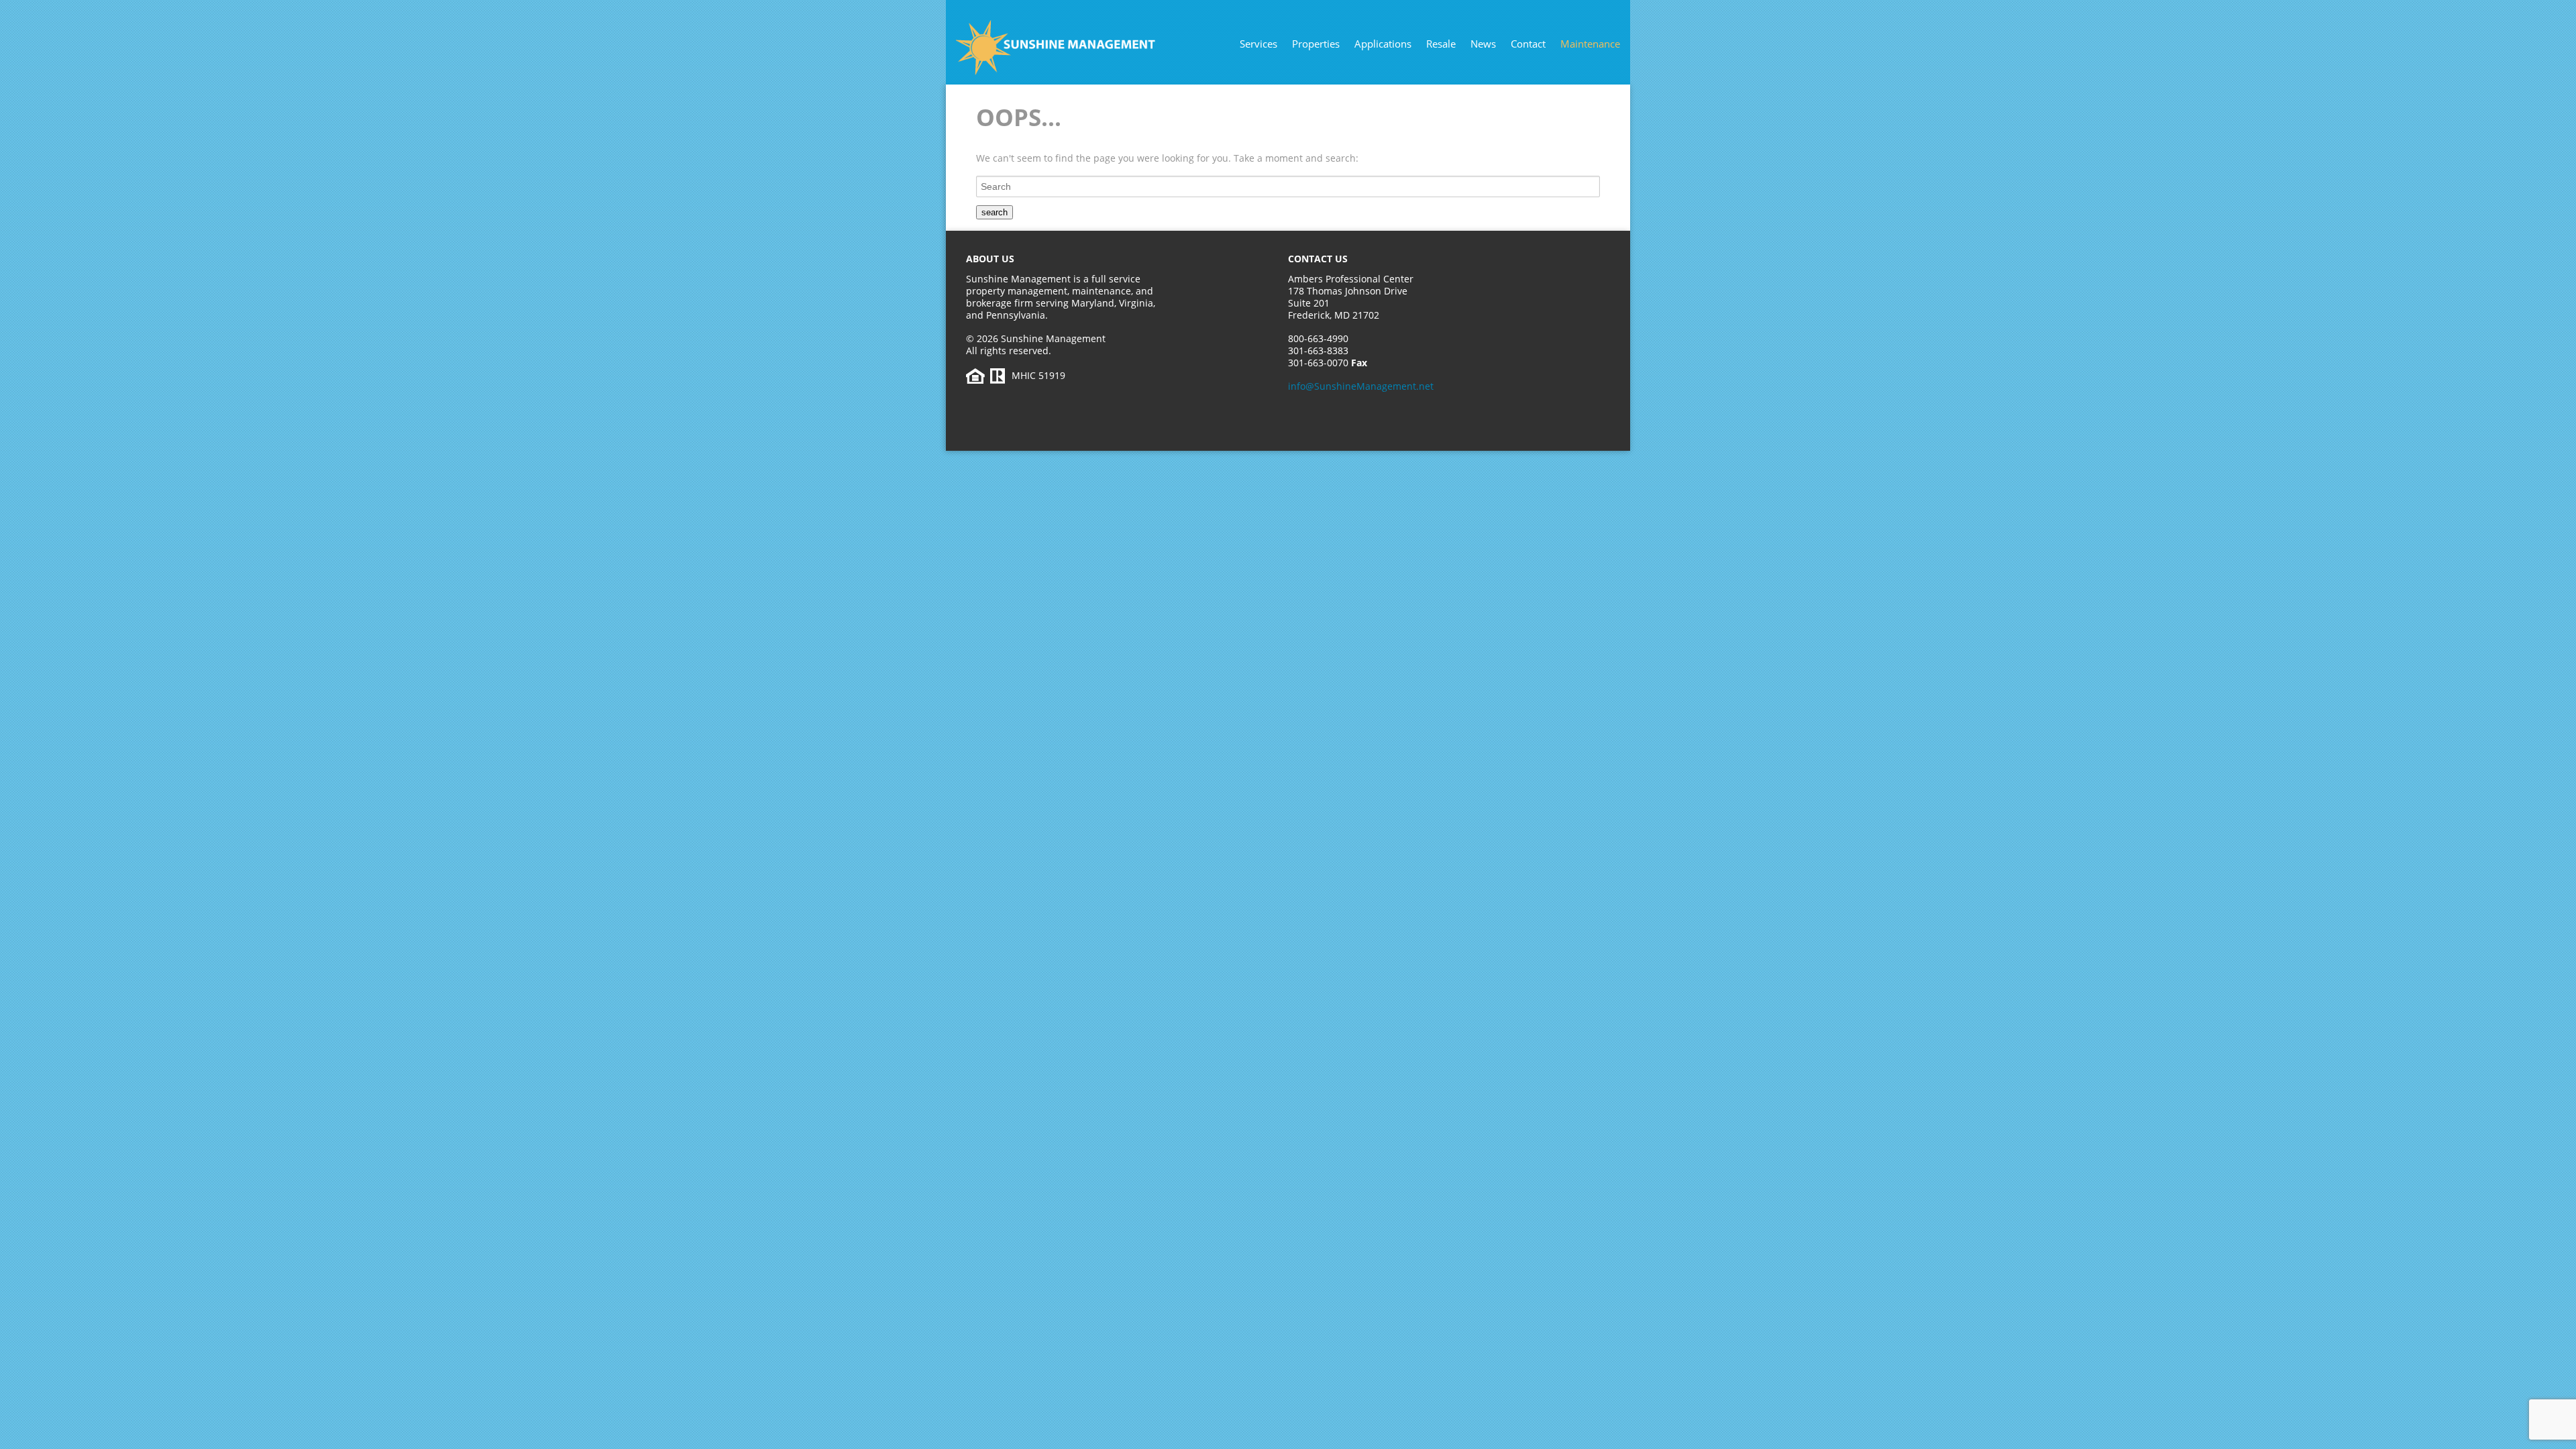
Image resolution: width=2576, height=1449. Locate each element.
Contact (1528, 44)
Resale (1441, 44)
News (1483, 44)
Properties (1316, 44)
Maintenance (1590, 44)
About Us (990, 259)
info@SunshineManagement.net (1361, 386)
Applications (1383, 44)
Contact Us (1318, 259)
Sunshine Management (1083, 48)
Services (1258, 44)
